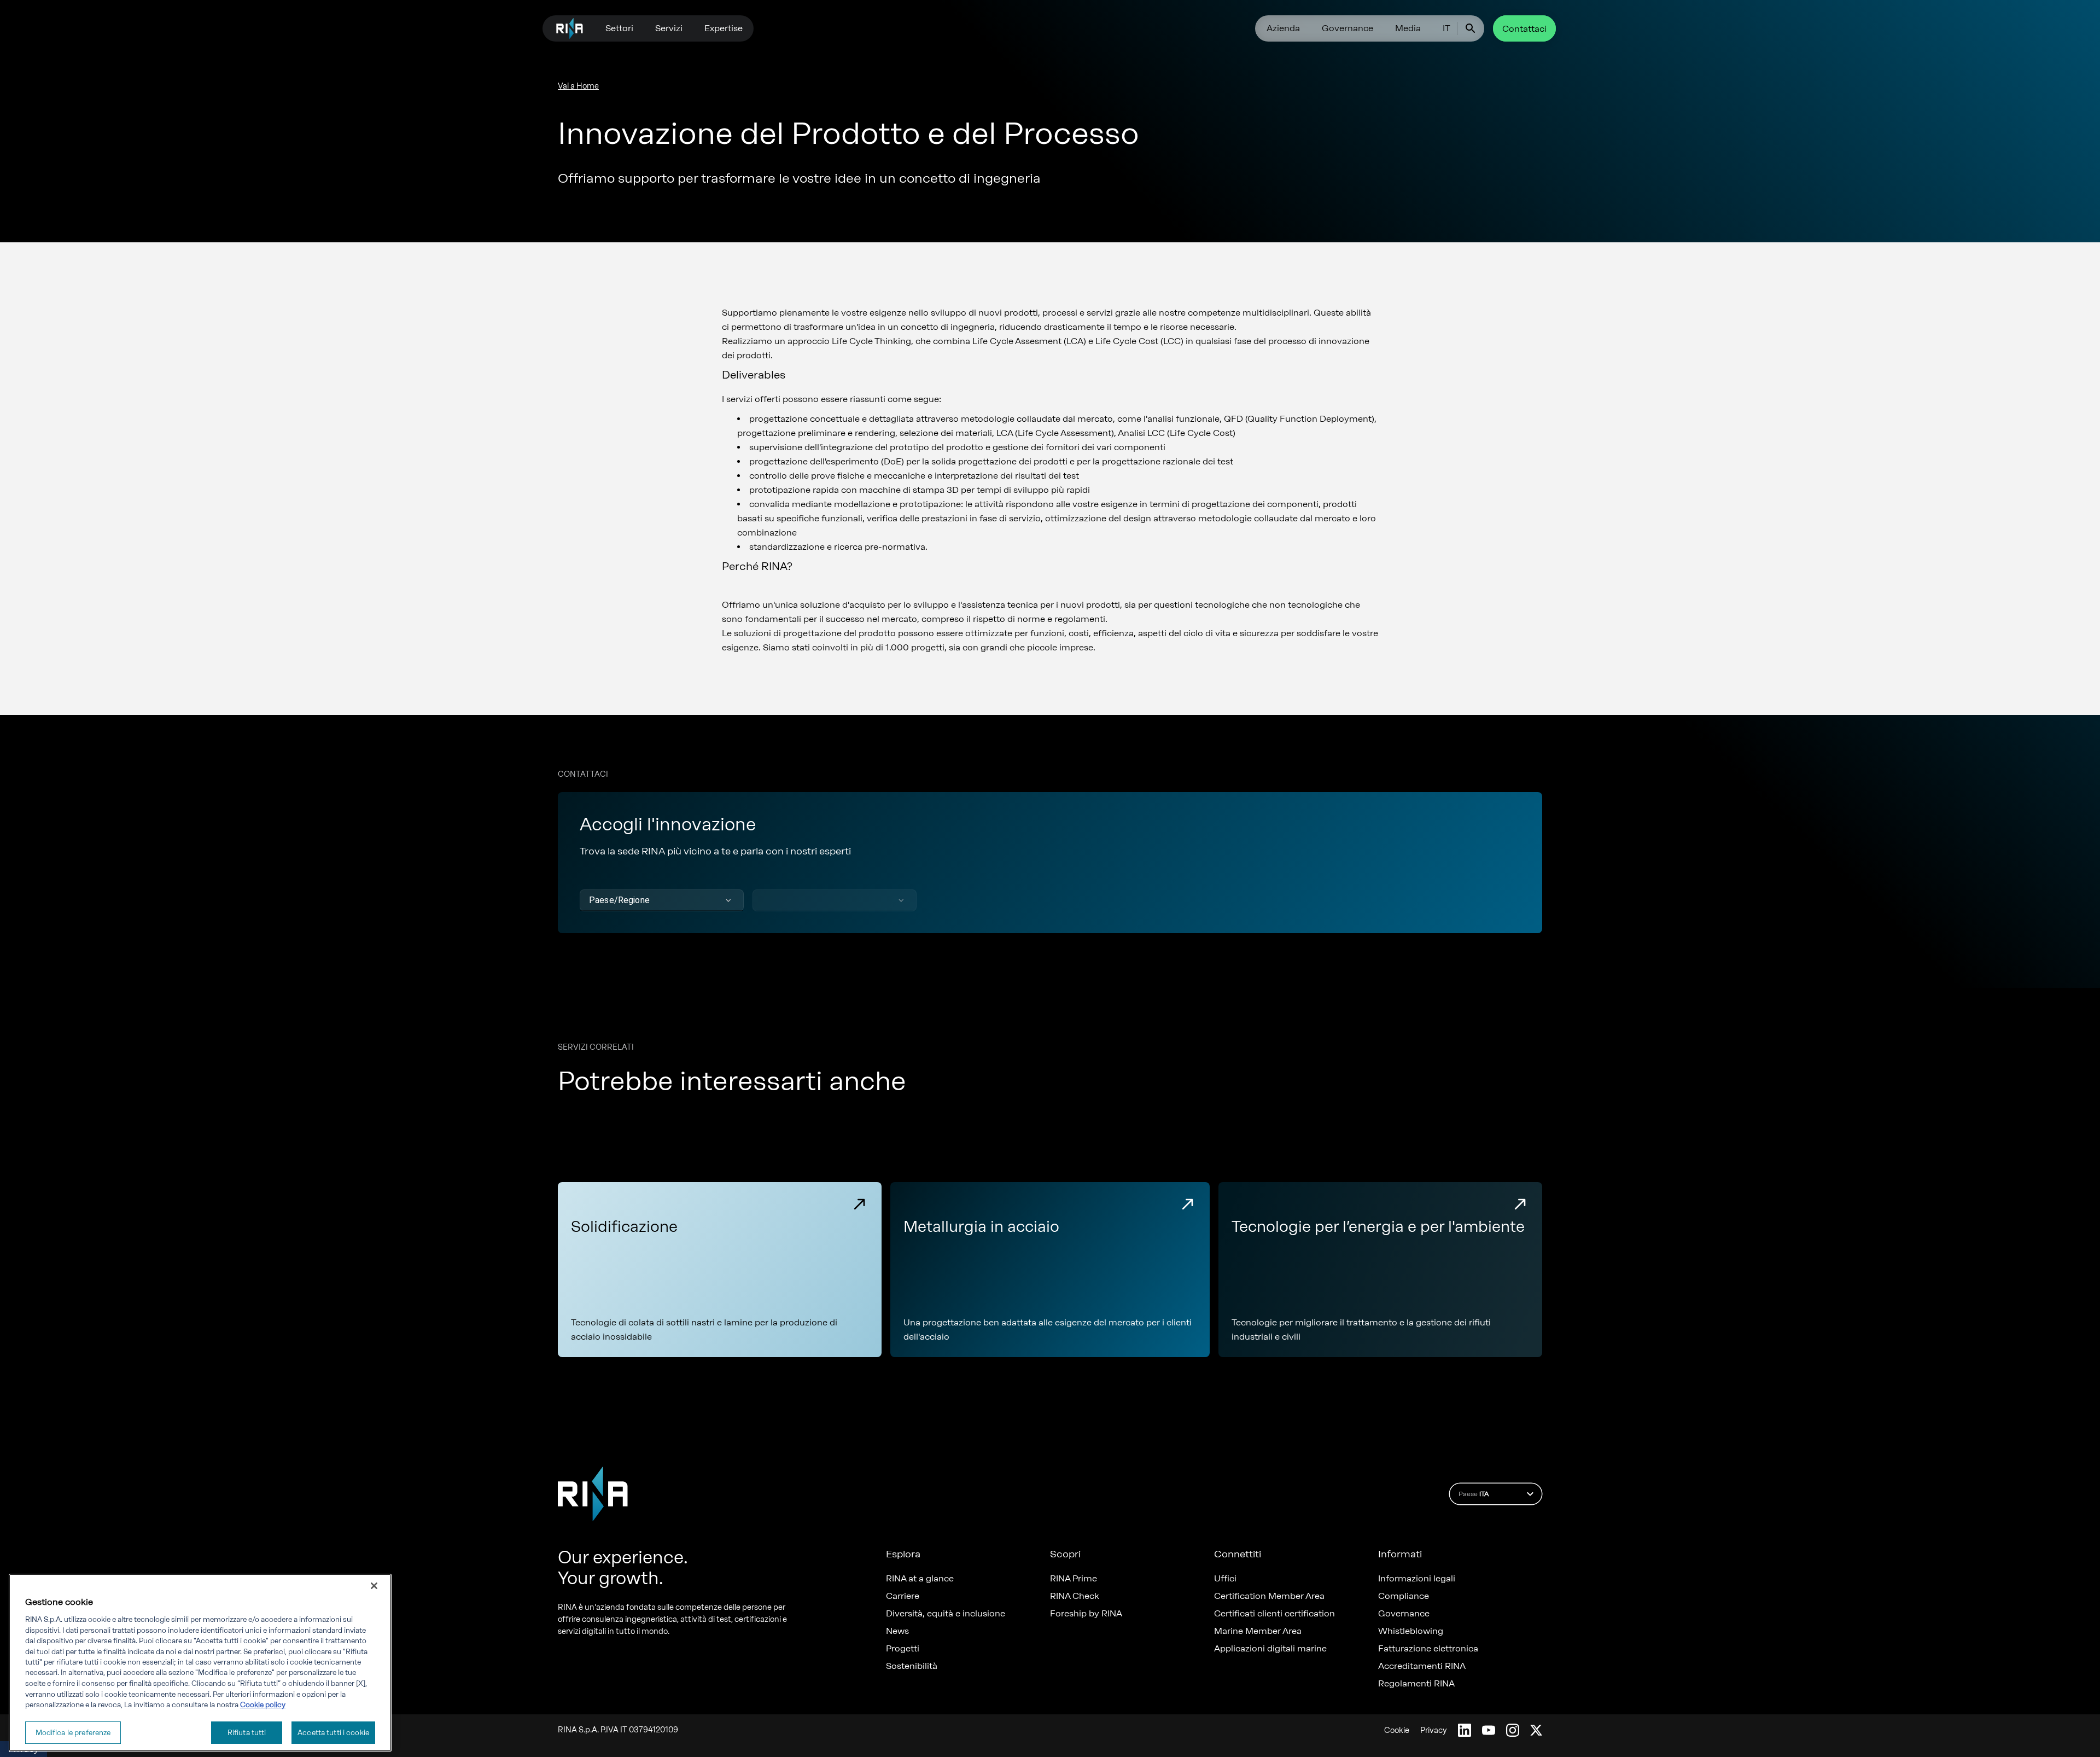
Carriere (903, 1596)
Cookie (1397, 1730)
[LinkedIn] (1465, 1730)
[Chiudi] (374, 1586)
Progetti (903, 1649)
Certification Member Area (1269, 1596)
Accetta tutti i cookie (333, 1732)
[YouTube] (1489, 1730)
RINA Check (1075, 1596)
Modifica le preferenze (73, 1732)
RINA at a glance (920, 1579)
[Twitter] (1536, 1730)
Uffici (1225, 1579)
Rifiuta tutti (247, 1732)
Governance (1347, 28)
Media (1408, 28)
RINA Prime (1074, 1579)
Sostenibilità (912, 1666)
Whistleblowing (1411, 1631)
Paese (1474, 1494)
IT (1446, 28)
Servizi (669, 28)
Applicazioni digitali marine (1270, 1649)
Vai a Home (578, 86)
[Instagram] (1513, 1730)
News (897, 1631)
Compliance (1404, 1596)
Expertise (724, 28)
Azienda (1283, 28)
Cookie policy (263, 1705)
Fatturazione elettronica (1428, 1649)
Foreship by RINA (1086, 1614)
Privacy (1434, 1730)
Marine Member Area (1258, 1631)
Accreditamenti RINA (1422, 1666)
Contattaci (1524, 29)
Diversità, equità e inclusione (946, 1614)
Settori (619, 28)
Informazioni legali (1417, 1579)
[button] (662, 900)
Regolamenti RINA (1416, 1684)
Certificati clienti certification (1274, 1614)
